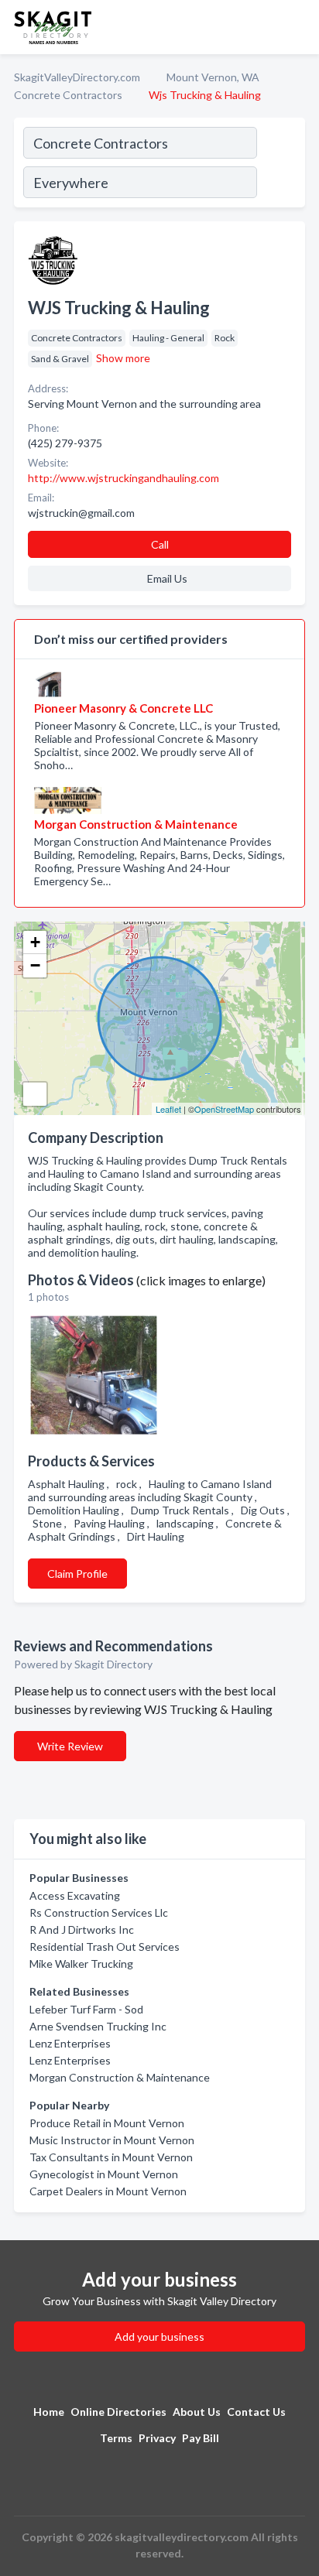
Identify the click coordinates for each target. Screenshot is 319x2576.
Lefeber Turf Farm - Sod (86, 2009)
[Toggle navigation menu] (298, 27)
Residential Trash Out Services (105, 1947)
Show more (123, 358)
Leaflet (168, 1109)
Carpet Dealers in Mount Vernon (108, 2191)
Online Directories (118, 2412)
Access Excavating (75, 1895)
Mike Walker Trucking (81, 1964)
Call (160, 544)
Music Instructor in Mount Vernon (112, 2140)
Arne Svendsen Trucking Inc (98, 2026)
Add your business (159, 2337)
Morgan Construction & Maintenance (120, 2077)
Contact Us (256, 2412)
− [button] (35, 965)
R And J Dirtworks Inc (82, 1929)
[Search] (280, 165)
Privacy (157, 2438)
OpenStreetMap (224, 1109)
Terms (116, 2438)
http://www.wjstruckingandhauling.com (123, 478)
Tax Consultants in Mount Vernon (111, 2157)
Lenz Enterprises (70, 2043)
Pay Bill (201, 2438)
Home (49, 2412)
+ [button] (35, 942)
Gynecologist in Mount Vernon (104, 2174)
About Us (197, 2412)
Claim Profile (77, 1574)
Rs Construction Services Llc (99, 1912)
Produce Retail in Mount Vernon (107, 2123)
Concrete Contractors (68, 95)
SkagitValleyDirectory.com (77, 77)
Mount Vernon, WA (213, 77)
